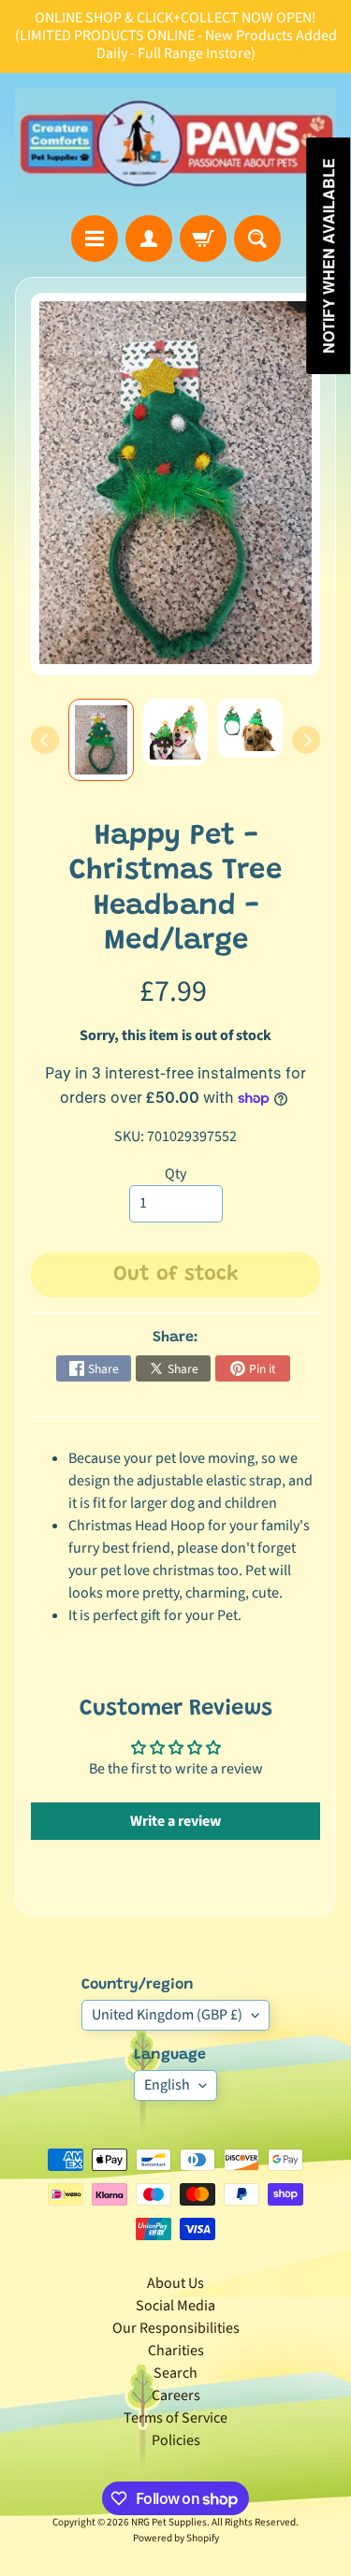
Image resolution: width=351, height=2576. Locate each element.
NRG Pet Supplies (169, 2522)
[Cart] (203, 239)
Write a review (175, 1821)
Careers (176, 2395)
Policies (176, 2440)
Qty (175, 1174)
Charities (176, 2351)
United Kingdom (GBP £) (167, 2015)
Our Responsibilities (176, 2328)
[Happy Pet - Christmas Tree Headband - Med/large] (101, 740)
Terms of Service (175, 2418)
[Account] (149, 239)
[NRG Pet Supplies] (175, 145)
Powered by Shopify (176, 2538)
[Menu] (95, 239)
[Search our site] (257, 239)
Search (175, 2373)
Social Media (175, 2306)
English (167, 2085)
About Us (175, 2283)
